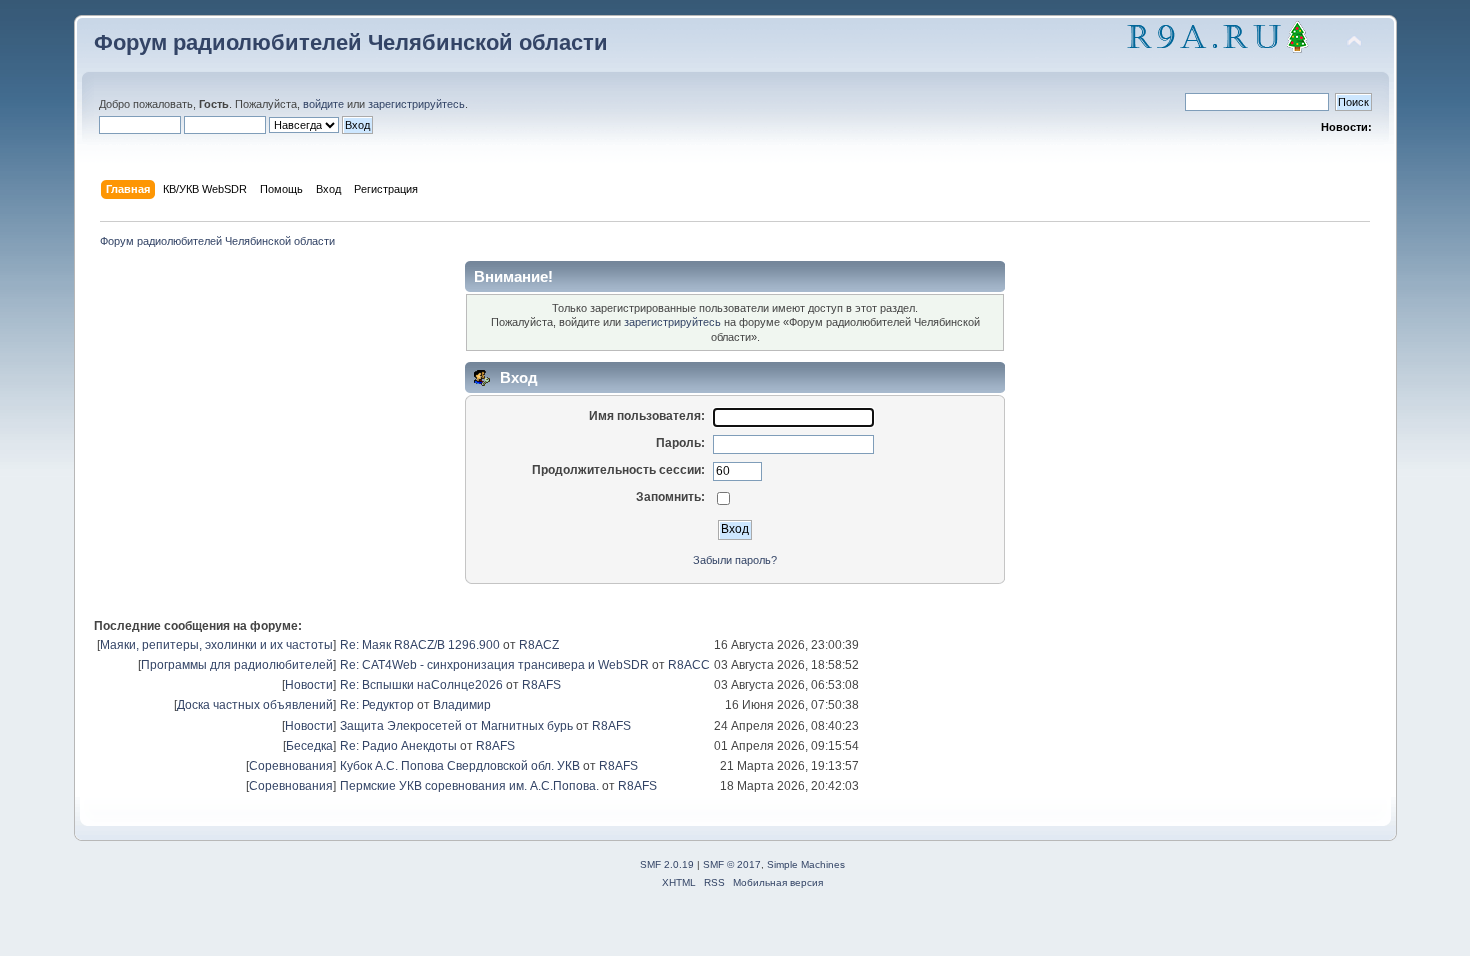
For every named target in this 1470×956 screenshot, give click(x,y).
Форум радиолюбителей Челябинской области (351, 42)
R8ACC (689, 665)
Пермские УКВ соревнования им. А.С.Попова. (469, 786)
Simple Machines (806, 864)
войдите (323, 104)
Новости (309, 685)
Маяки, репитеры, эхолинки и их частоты (216, 645)
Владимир (462, 705)
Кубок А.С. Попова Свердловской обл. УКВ (460, 766)
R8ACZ (539, 645)
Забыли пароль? (735, 560)
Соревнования (291, 766)
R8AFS (541, 685)
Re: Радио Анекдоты (398, 746)
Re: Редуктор (377, 705)
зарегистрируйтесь (416, 104)
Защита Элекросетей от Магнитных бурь (456, 726)
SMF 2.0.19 (667, 864)
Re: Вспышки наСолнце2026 (421, 685)
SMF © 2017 (732, 864)
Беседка (309, 746)
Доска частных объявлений (255, 705)
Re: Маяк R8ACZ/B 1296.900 (420, 645)
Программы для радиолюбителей (237, 665)
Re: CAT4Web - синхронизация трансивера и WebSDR (494, 665)
